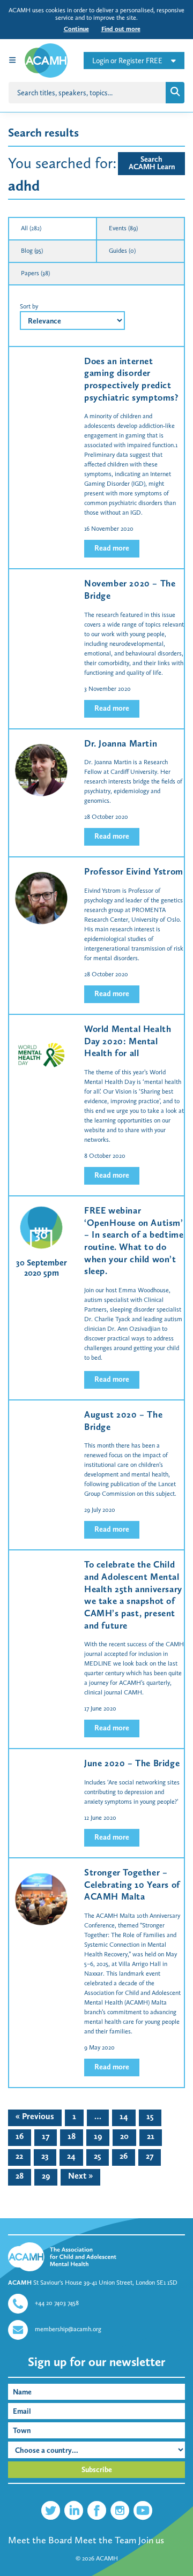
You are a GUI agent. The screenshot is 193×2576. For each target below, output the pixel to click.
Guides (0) (122, 251)
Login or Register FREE (127, 61)
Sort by (29, 306)
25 (98, 2156)
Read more (112, 548)
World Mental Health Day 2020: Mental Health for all (128, 1041)
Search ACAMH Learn (152, 163)
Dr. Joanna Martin (121, 743)
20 (124, 2136)
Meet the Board (40, 2540)
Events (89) (123, 228)
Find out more (121, 29)
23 (45, 2156)
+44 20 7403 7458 (57, 2303)
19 (98, 2136)
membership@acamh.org (68, 2329)
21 (151, 2136)
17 (46, 2136)
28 (20, 2176)
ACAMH (107, 2558)
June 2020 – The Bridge (132, 1763)
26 (124, 2156)
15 (150, 2116)
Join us (151, 2540)
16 (20, 2136)
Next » (80, 2176)
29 (46, 2176)
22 (19, 2156)
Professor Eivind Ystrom (134, 871)
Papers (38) (35, 273)
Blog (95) (32, 251)
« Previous (35, 2116)
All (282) (31, 228)
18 (72, 2136)
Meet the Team (105, 2540)
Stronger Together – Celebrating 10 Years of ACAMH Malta (132, 1884)
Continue (76, 29)
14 (124, 2116)
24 (71, 2156)
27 (150, 2156)
